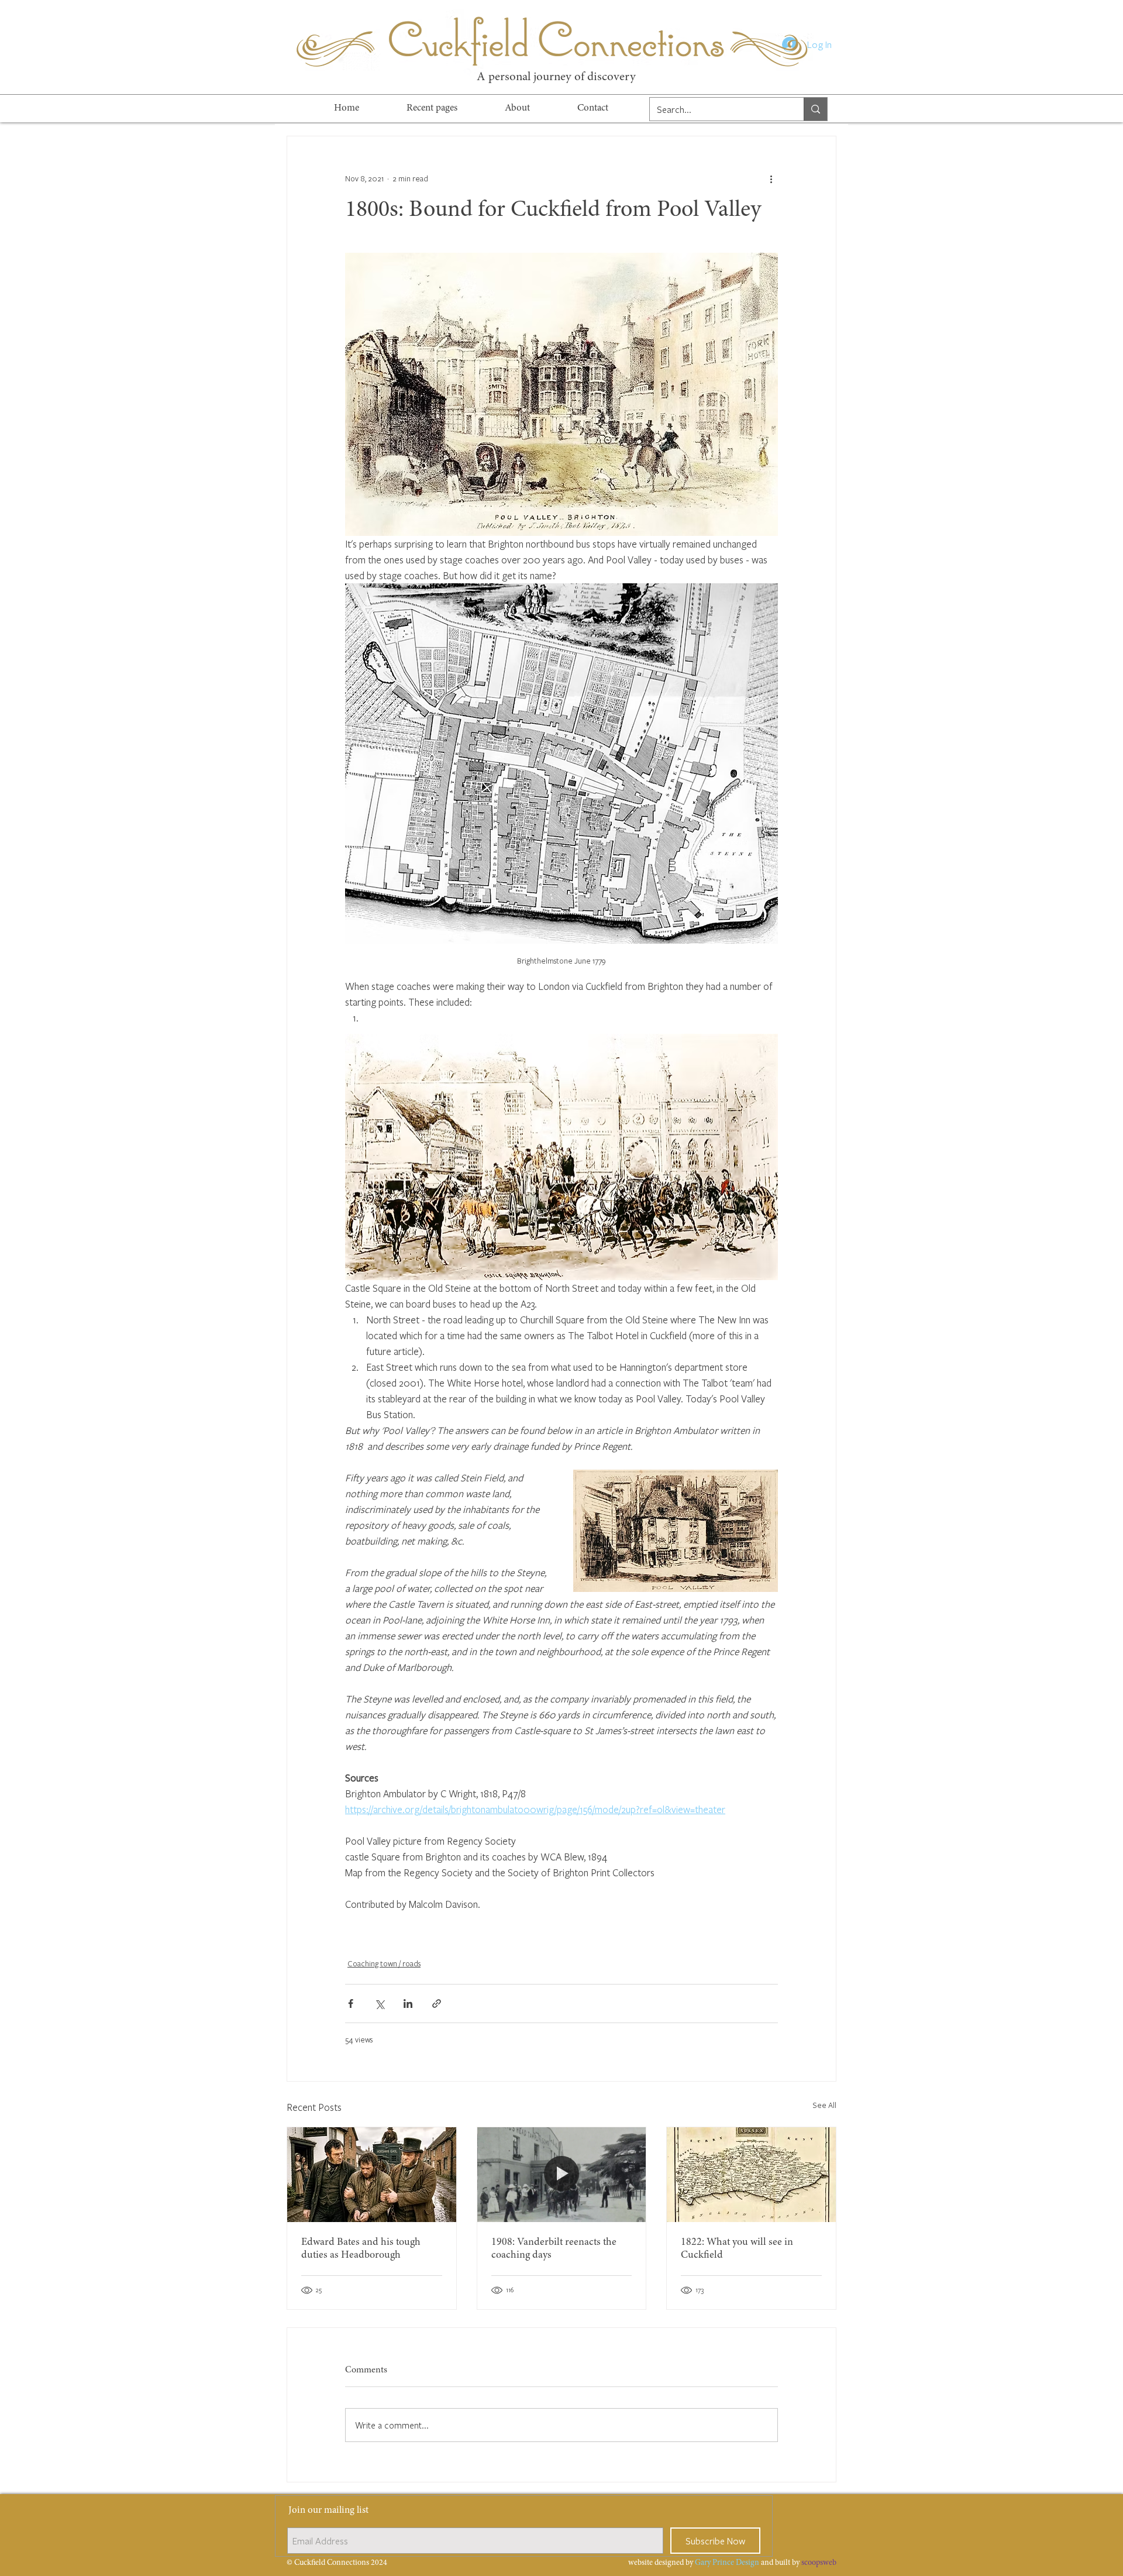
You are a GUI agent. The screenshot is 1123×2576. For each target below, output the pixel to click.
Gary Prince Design (727, 2563)
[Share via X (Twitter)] (379, 2004)
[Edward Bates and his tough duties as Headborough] (372, 2175)
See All (824, 2105)
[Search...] (815, 109)
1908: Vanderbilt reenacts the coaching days (554, 2249)
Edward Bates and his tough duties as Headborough (361, 2249)
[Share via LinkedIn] (408, 2004)
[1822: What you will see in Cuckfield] (751, 2175)
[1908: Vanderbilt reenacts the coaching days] (562, 2175)
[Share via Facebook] (351, 2004)
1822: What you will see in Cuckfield (737, 2249)
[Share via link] (437, 2004)
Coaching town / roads (384, 1963)
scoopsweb (819, 2563)
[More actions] (771, 178)
